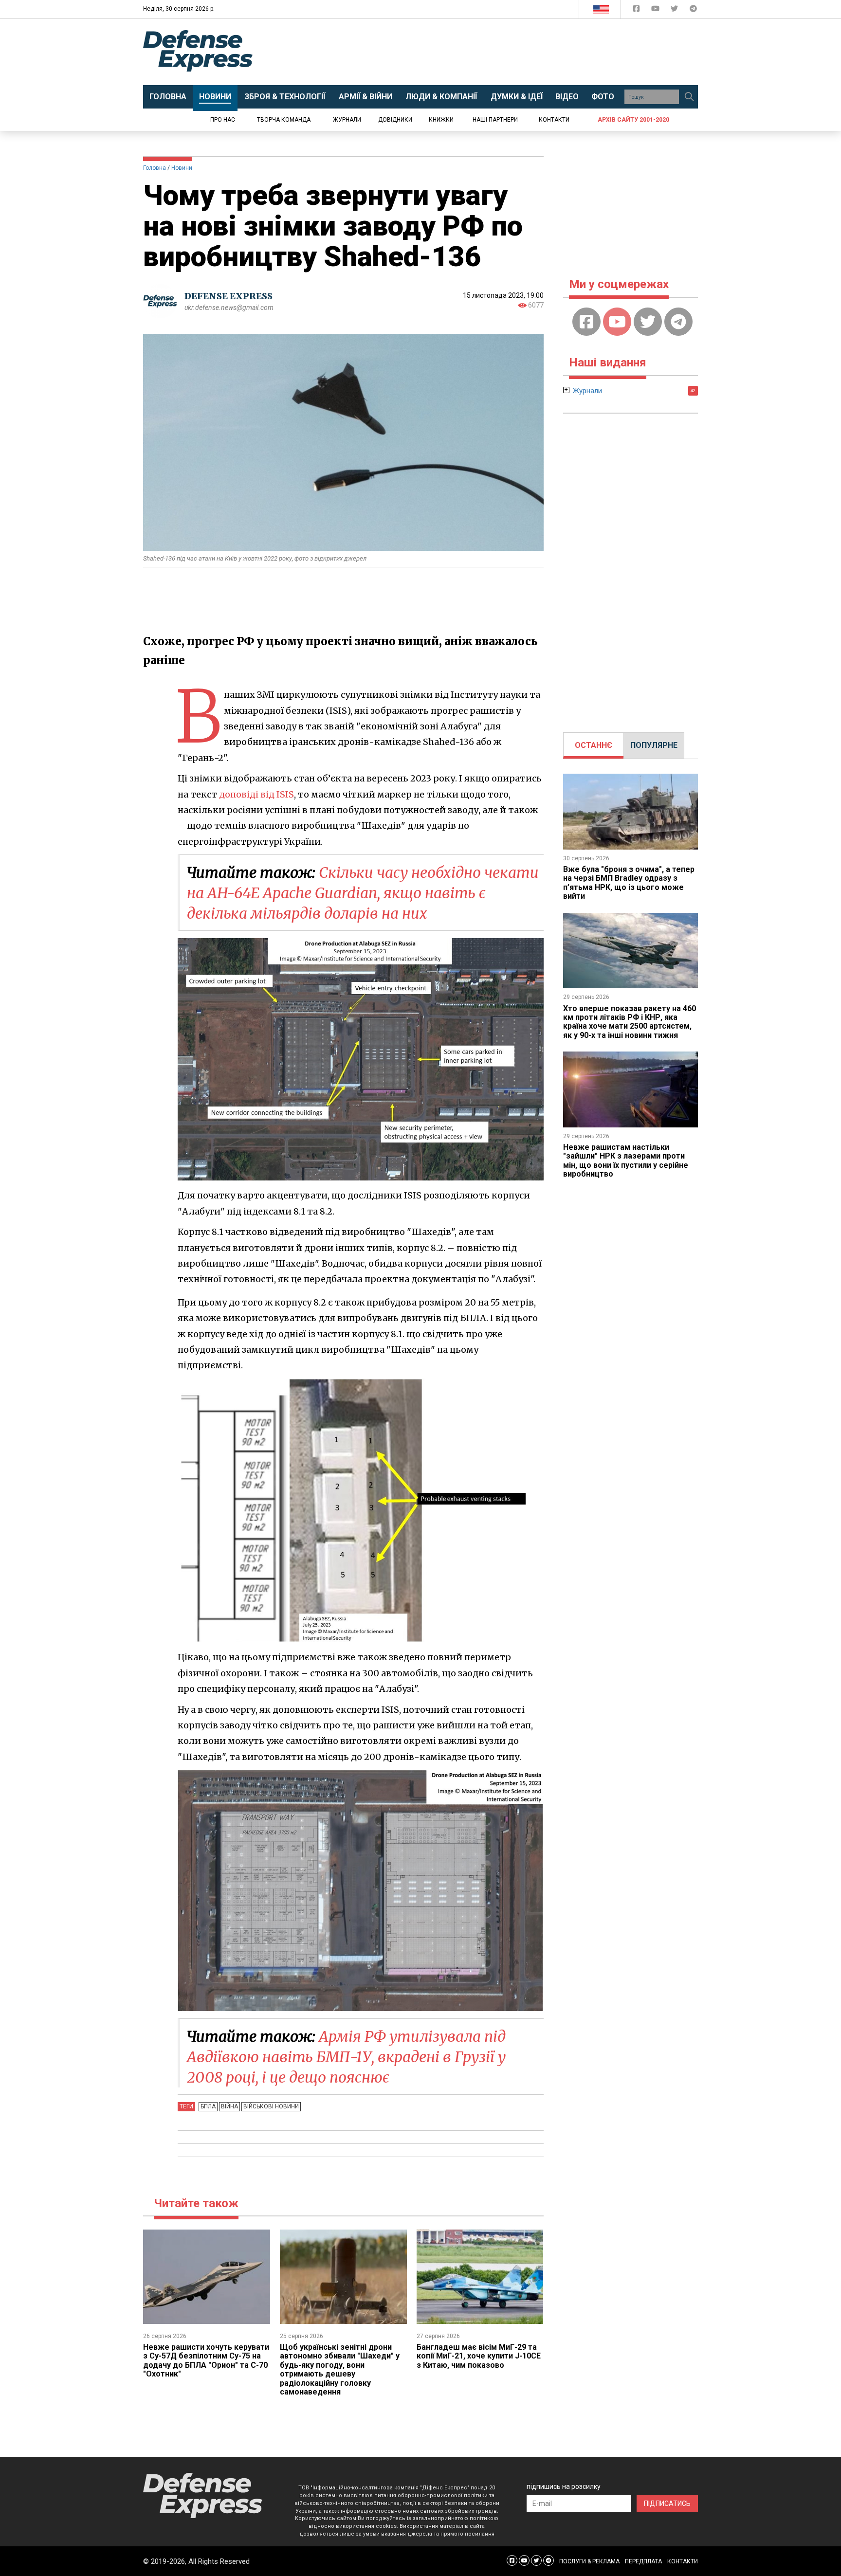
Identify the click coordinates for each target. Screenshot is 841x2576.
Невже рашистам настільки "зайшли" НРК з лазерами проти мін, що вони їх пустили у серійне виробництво (626, 1161)
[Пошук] (689, 97)
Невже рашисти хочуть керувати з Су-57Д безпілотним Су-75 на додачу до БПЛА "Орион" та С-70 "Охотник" (206, 2360)
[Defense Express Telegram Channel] (693, 10)
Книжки (441, 120)
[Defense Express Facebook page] (637, 10)
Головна (155, 168)
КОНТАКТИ (683, 2561)
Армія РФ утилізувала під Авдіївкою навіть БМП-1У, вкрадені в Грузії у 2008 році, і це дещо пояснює (346, 2057)
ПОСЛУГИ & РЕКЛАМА (589, 2561)
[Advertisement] (501, 52)
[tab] (594, 745)
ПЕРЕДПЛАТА (643, 2561)
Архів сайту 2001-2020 (633, 120)
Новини (182, 168)
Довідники (395, 120)
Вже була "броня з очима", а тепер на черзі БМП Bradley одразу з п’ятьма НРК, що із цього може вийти (629, 883)
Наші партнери (495, 120)
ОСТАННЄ (594, 745)
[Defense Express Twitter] (675, 10)
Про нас (223, 120)
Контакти (554, 120)
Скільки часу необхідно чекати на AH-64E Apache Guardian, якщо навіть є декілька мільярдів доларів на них (363, 893)
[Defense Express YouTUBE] (656, 10)
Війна (229, 2106)
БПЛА (208, 2106)
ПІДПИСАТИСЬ (667, 2503)
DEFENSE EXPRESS (229, 296)
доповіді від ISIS (256, 794)
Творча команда (284, 120)
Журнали (347, 120)
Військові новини (271, 2106)
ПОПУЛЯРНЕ (654, 745)
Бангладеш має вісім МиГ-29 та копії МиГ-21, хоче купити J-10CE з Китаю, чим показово (479, 2356)
